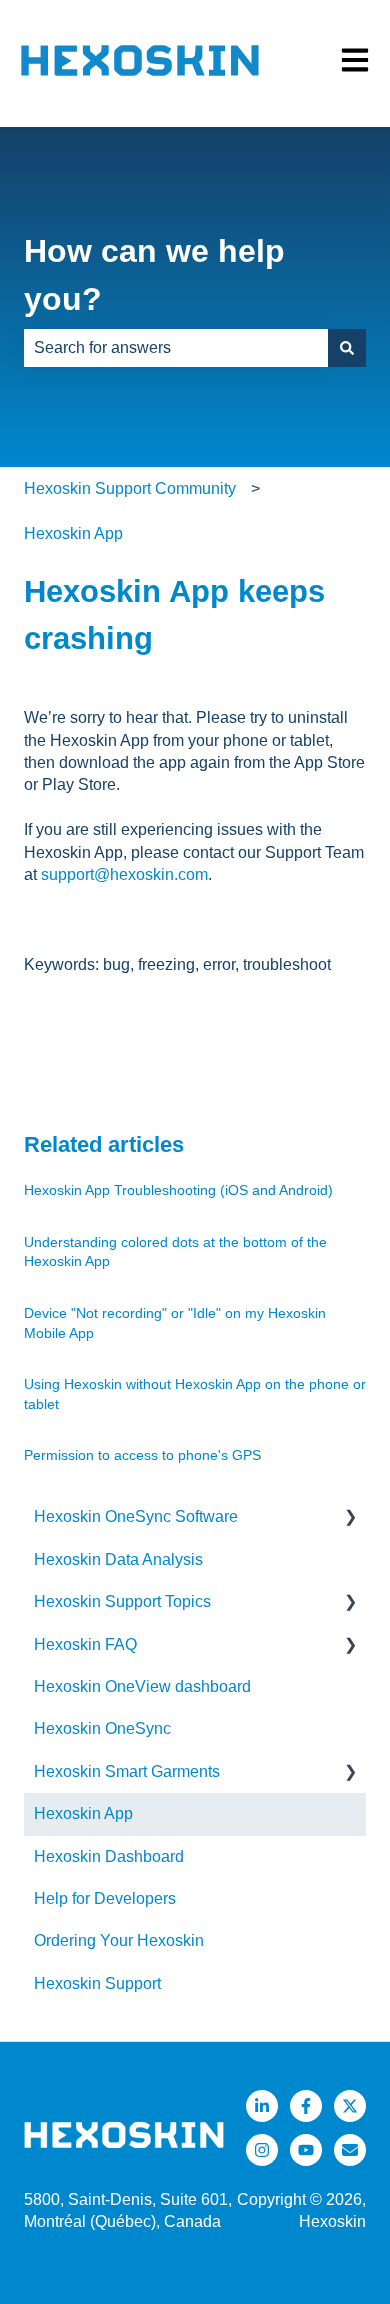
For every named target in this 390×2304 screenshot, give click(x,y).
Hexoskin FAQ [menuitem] (85, 1644)
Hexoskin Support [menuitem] (97, 1983)
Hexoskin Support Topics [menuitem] (122, 1601)
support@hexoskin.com (124, 874)
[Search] (347, 348)
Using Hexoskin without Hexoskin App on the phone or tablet (195, 1394)
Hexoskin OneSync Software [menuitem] (136, 1516)
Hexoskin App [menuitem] (83, 1813)
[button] (350, 1518)
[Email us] (350, 2150)
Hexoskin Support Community (130, 488)
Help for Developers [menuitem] (105, 1898)
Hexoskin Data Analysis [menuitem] (118, 1559)
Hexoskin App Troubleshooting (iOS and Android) (178, 1190)
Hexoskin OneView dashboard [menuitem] (142, 1686)
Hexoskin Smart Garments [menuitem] (127, 1771)
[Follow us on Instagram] (262, 2150)
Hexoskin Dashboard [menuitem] (109, 1856)
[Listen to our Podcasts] (306, 2150)
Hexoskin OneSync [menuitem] (102, 1728)
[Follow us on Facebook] (306, 2106)
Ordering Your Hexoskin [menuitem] (119, 1940)
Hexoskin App (73, 533)
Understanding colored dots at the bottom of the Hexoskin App (175, 1252)
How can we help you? (154, 275)
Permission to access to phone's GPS (142, 1455)
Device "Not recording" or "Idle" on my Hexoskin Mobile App (175, 1323)
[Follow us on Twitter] (350, 2106)
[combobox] (176, 348)
